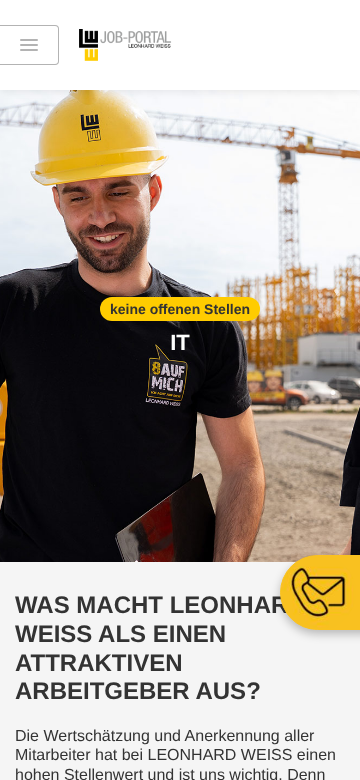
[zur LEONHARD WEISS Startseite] (147, 45)
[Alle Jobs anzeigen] (29, 45)
